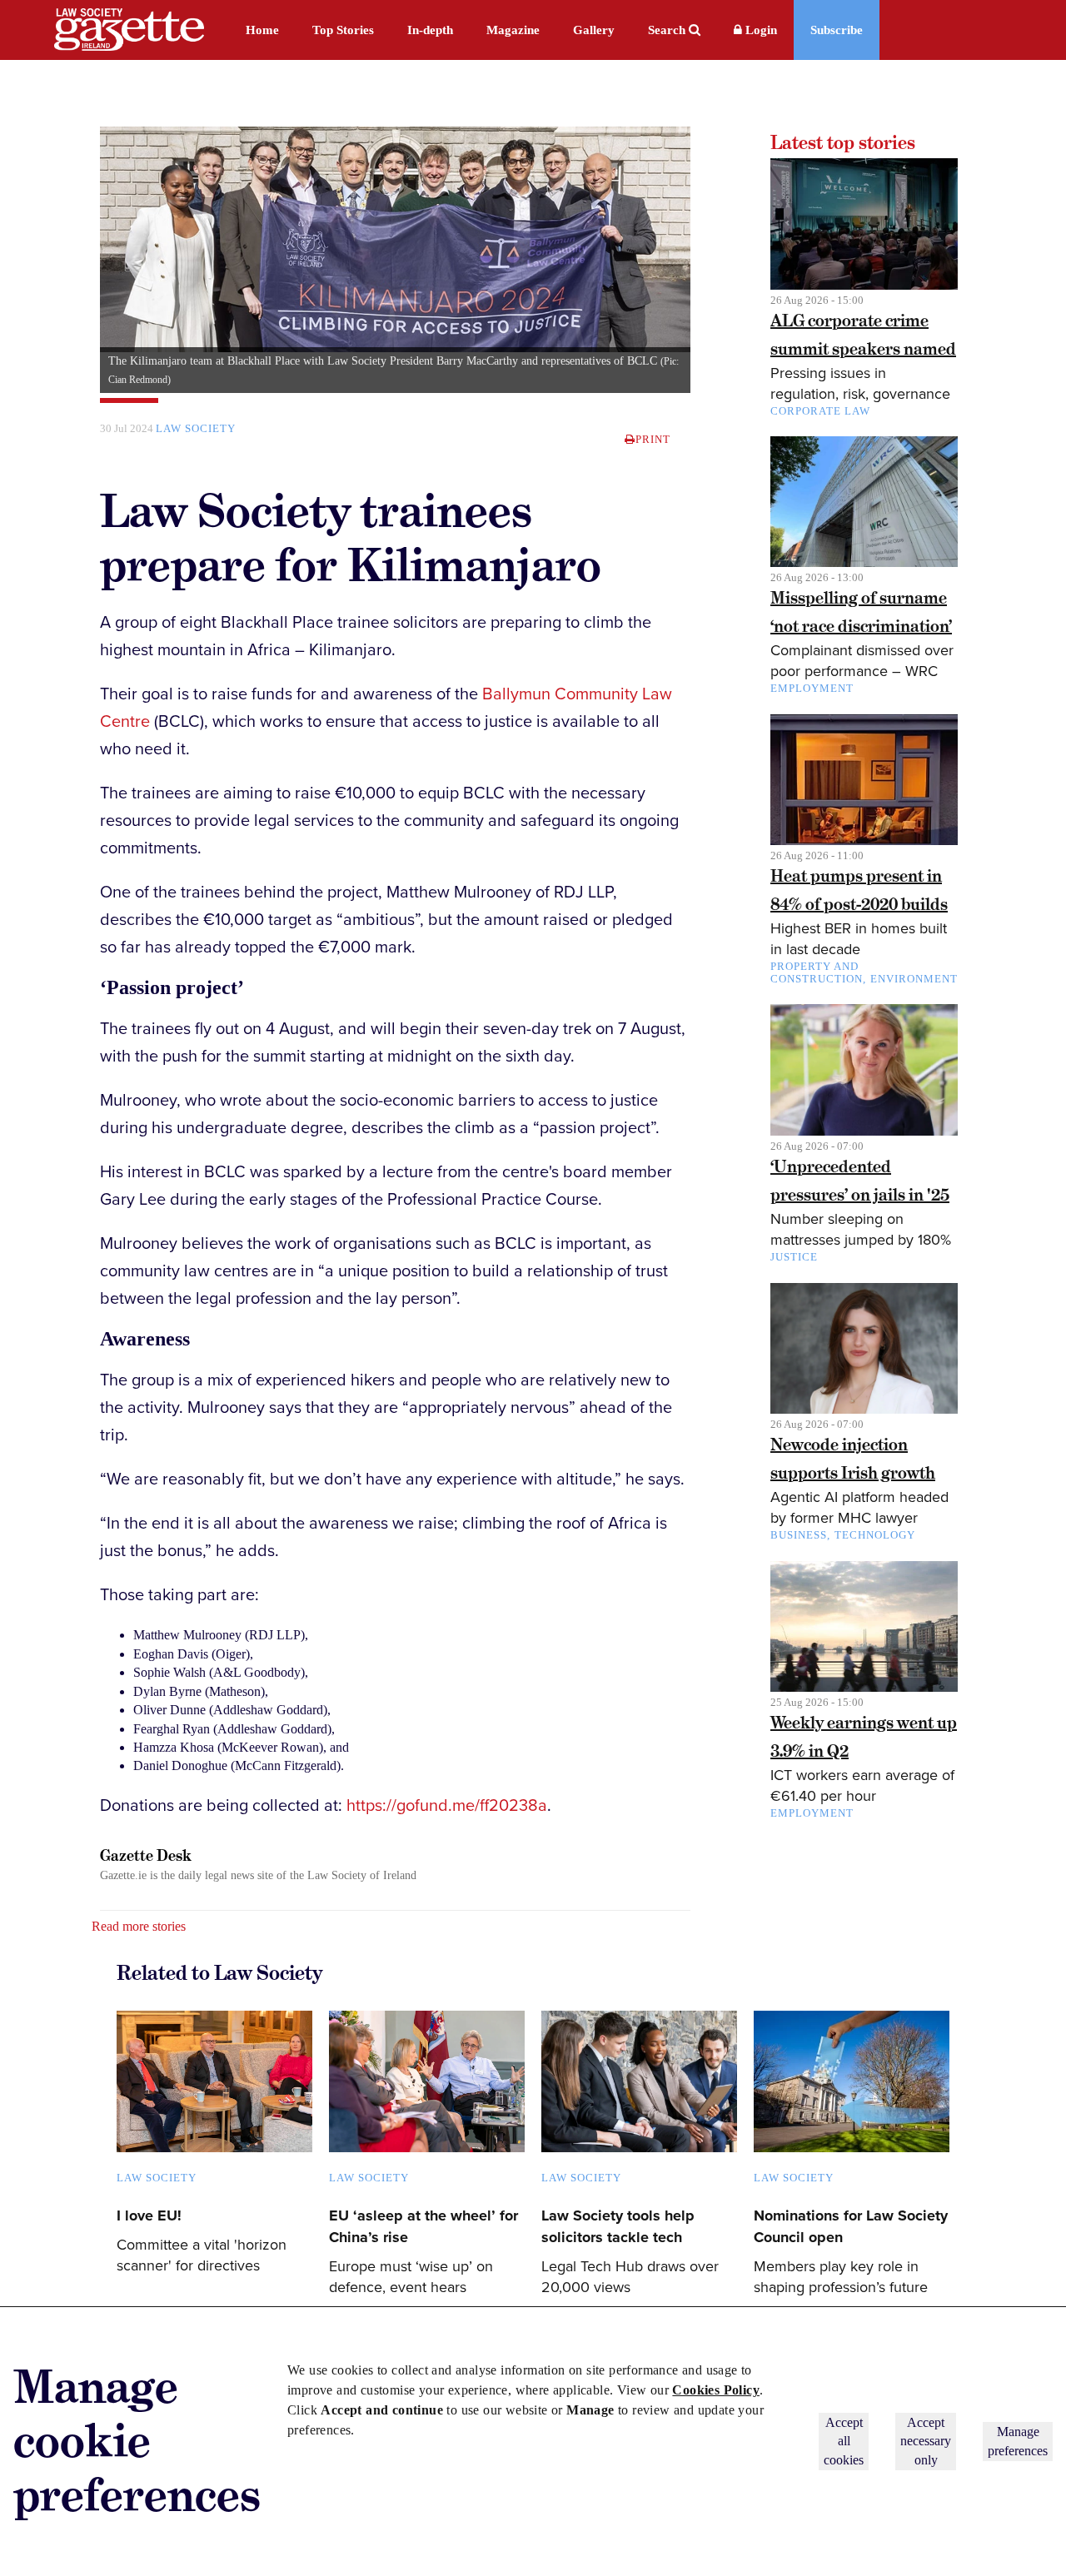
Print (653, 439)
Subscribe (837, 30)
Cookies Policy (716, 2390)
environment (914, 979)
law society (196, 428)
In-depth (430, 30)
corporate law (820, 411)
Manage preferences (1018, 2441)
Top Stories (343, 30)
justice (794, 1257)
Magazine (513, 30)
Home (262, 30)
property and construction (817, 972)
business (799, 1535)
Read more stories (139, 1926)
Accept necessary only (926, 2441)
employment (812, 688)
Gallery (594, 30)
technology (875, 1535)
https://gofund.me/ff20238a (447, 1806)
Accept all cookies (844, 2441)
